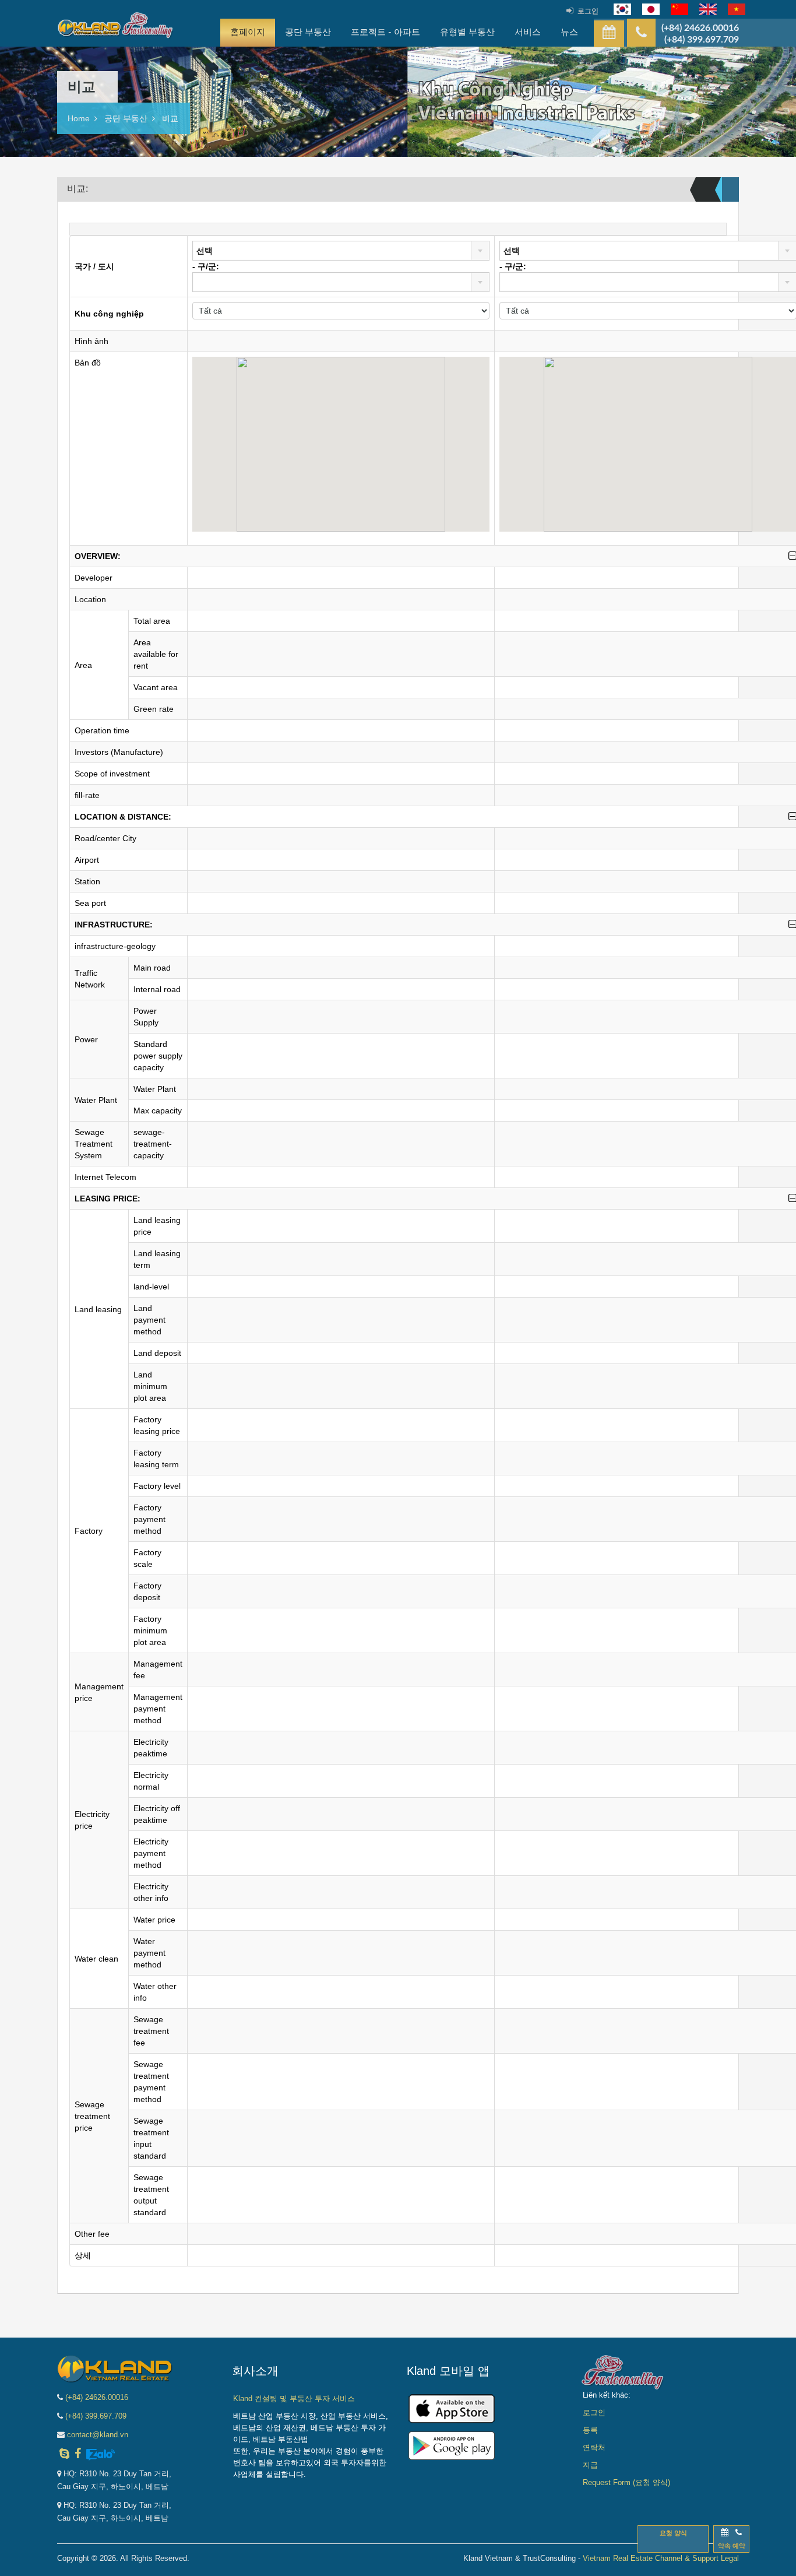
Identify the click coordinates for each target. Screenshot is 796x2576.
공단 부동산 (308, 32)
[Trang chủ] (115, 28)
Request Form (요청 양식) (626, 2482)
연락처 (594, 2447)
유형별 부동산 (467, 32)
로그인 (588, 11)
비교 (170, 118)
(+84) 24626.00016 (97, 2397)
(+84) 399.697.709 (96, 2416)
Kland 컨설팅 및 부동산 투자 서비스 (294, 2398)
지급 (590, 2465)
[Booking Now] (609, 34)
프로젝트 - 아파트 (385, 32)
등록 (590, 2430)
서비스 (528, 32)
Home (79, 118)
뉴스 (569, 32)
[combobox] (341, 251)
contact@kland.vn (98, 2435)
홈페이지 (248, 32)
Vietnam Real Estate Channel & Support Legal (661, 2558)
